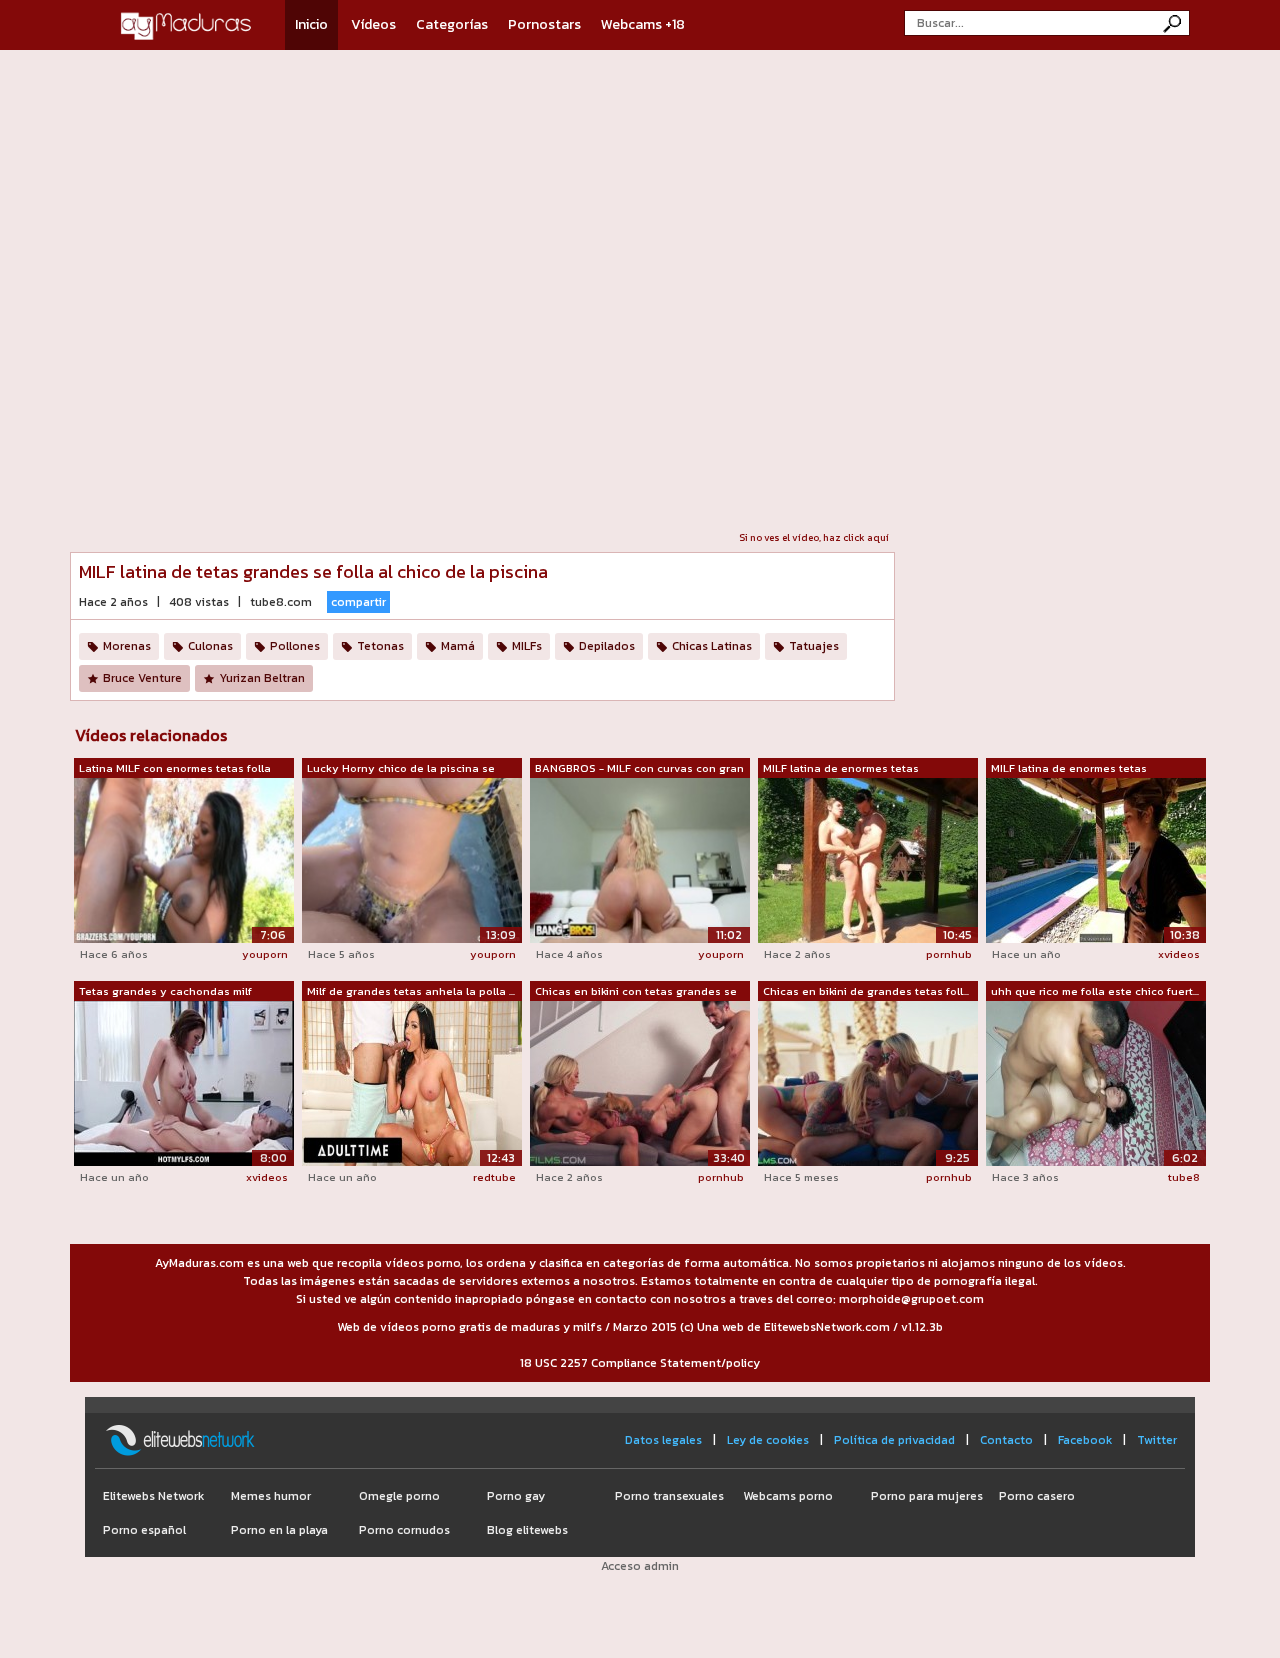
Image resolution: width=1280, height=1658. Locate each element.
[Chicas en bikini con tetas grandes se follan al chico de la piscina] (640, 1082)
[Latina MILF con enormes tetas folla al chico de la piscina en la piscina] (184, 860)
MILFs (527, 646)
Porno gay (516, 1496)
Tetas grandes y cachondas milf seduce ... (165, 992)
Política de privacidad (894, 1440)
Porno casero (1037, 1496)
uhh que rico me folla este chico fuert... (1095, 991)
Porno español (144, 1530)
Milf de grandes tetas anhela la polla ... (411, 991)
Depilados (607, 646)
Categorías (452, 24)
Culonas (210, 646)
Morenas (127, 646)
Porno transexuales (669, 1496)
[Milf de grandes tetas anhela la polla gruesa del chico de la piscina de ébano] (412, 1082)
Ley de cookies (768, 1440)
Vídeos (373, 24)
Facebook (1085, 1440)
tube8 (1184, 1177)
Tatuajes (814, 646)
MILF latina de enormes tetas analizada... (841, 769)
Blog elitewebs (527, 1530)
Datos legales (663, 1440)
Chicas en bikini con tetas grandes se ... (636, 992)
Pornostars (544, 24)
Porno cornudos (404, 1530)
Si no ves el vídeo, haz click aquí (814, 537)
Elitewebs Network (153, 1496)
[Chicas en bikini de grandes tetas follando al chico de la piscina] (868, 1082)
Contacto (1006, 1440)
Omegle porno (399, 1496)
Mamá (458, 646)
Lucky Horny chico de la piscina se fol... (401, 769)
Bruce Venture (142, 678)
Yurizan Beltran (262, 678)
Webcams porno (788, 1496)
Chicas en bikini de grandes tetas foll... (866, 991)
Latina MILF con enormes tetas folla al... (175, 769)
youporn (265, 954)
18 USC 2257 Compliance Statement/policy (640, 1363)
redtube (494, 1177)
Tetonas (380, 646)
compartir (358, 602)
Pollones (295, 646)
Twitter (1157, 1440)
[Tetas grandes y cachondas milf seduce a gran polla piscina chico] (184, 1082)
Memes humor (271, 1496)
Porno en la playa (279, 1530)
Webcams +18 (643, 24)
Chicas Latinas (712, 646)
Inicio (311, 24)
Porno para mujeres (927, 1496)
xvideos (1179, 954)
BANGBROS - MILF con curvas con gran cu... (639, 769)
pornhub (949, 954)
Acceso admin (640, 1566)
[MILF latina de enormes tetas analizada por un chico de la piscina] (868, 859)
